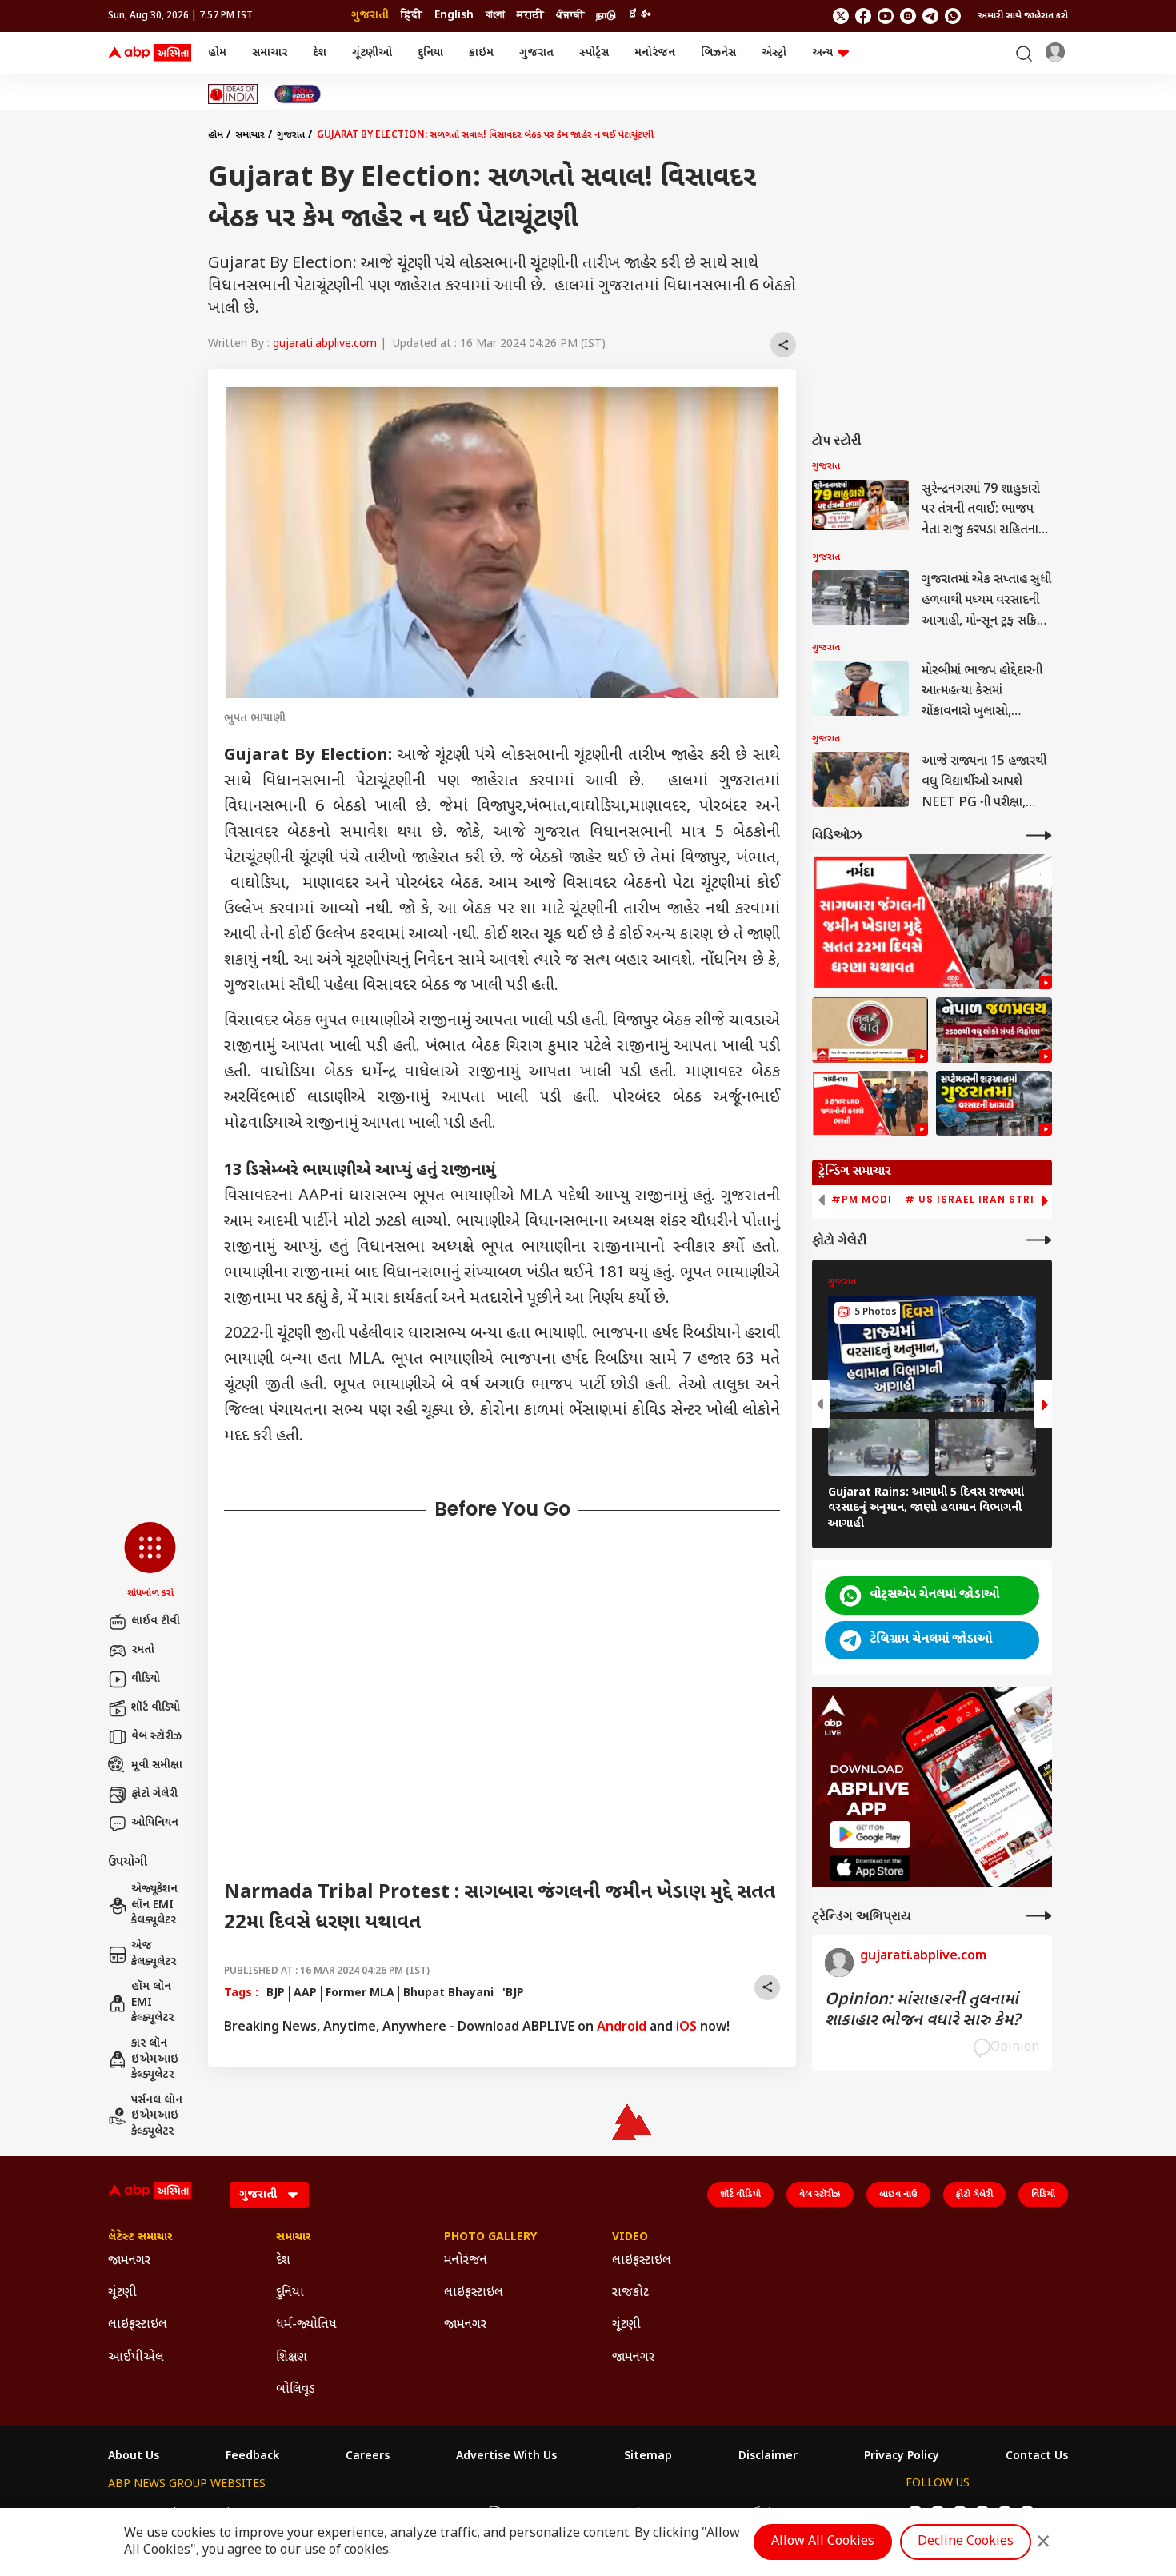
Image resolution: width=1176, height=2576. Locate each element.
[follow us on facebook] (863, 16)
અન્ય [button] (822, 53)
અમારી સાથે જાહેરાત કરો (1023, 16)
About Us (134, 2457)
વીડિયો (146, 1679)
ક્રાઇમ (481, 53)
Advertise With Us (506, 2457)
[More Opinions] (1039, 1916)
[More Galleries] (1039, 1240)
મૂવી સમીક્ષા (157, 1765)
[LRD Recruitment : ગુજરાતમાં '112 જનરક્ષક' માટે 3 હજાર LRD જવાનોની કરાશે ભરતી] (870, 1104)
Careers (368, 2457)
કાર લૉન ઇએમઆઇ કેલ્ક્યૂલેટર (155, 2059)
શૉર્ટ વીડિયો (156, 1708)
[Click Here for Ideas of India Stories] (233, 94)
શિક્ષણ (292, 2358)
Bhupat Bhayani (448, 1993)
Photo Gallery (490, 2238)
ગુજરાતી (370, 16)
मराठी (530, 16)
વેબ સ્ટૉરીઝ (156, 1737)
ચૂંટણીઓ (372, 53)
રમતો (143, 1650)
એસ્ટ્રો (774, 53)
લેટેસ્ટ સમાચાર (140, 2238)
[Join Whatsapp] (953, 16)
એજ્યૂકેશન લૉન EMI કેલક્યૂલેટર (154, 1905)
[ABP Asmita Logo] (150, 54)
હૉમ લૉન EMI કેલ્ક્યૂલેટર (152, 2003)
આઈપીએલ (136, 2358)
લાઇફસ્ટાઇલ (138, 2325)
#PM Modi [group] (862, 1200)
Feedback (252, 2457)
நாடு (606, 16)
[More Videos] (1039, 835)
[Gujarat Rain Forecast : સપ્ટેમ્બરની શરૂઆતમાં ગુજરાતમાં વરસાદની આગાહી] (994, 1104)
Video (630, 2238)
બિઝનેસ (718, 53)
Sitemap (648, 2457)
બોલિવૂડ (296, 2390)
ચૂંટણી (122, 2293)
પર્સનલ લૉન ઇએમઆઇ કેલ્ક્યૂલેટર (157, 2116)
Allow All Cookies (823, 2542)
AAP (305, 1993)
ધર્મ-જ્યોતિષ (306, 2325)
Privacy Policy (902, 2457)
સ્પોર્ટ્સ (594, 53)
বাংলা (495, 16)
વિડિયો (1043, 2195)
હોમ (217, 53)
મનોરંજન (655, 53)
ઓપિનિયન (155, 1823)
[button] (150, 1561)
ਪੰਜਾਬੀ (570, 16)
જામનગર (129, 2261)
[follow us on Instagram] (908, 16)
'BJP (513, 1993)
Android (622, 2028)
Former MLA (360, 1993)
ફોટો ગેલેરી (154, 1794)
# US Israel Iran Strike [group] (976, 1200)
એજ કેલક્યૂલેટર (154, 1954)
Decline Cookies (966, 2542)
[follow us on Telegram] (930, 16)
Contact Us (1037, 2457)
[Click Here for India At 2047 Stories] (298, 94)
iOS (686, 2028)
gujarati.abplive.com (325, 344)
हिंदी (412, 16)
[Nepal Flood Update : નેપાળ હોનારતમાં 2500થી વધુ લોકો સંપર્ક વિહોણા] (994, 1030)
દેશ (320, 53)
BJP (276, 1993)
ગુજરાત (536, 53)
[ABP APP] (870, 1834)
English (454, 16)
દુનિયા (430, 53)
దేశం (639, 16)
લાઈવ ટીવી (156, 1621)
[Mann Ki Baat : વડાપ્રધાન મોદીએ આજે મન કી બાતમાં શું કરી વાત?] (870, 1030)
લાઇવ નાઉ (898, 2195)
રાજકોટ (630, 2293)
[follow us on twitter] (841, 16)
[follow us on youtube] (886, 16)
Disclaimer (768, 2457)
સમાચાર (270, 53)
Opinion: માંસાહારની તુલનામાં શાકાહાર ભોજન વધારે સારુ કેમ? (922, 2011)
